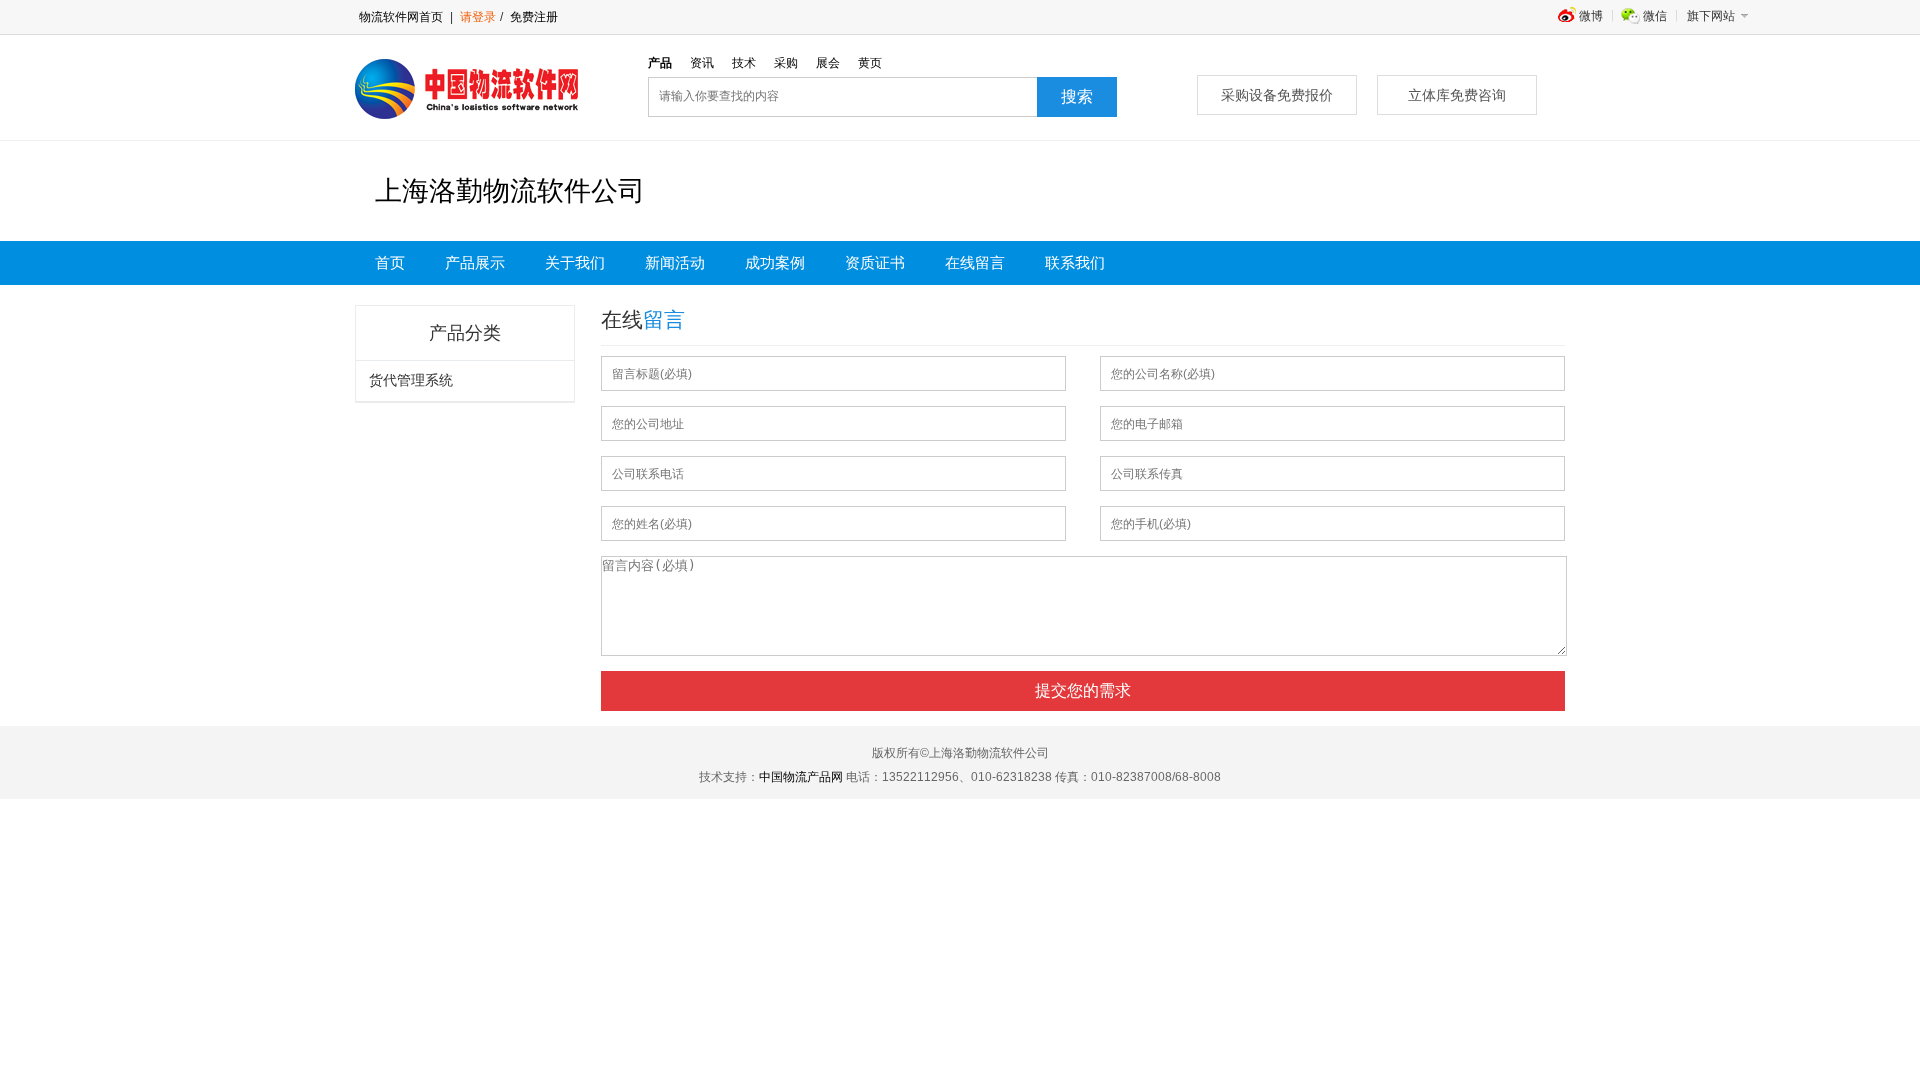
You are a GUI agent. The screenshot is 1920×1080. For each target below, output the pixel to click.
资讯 (702, 63)
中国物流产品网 (801, 777)
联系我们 (1075, 263)
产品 (660, 63)
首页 (390, 263)
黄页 (870, 63)
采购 (786, 63)
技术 (744, 63)
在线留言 (975, 263)
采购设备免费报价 (1277, 95)
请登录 (478, 17)
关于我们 (575, 263)
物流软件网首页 (401, 17)
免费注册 (532, 17)
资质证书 (875, 263)
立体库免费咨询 (1457, 95)
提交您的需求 (1083, 690)
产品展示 (475, 263)
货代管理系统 (411, 380)
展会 (828, 63)
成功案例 (775, 263)
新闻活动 (675, 263)
